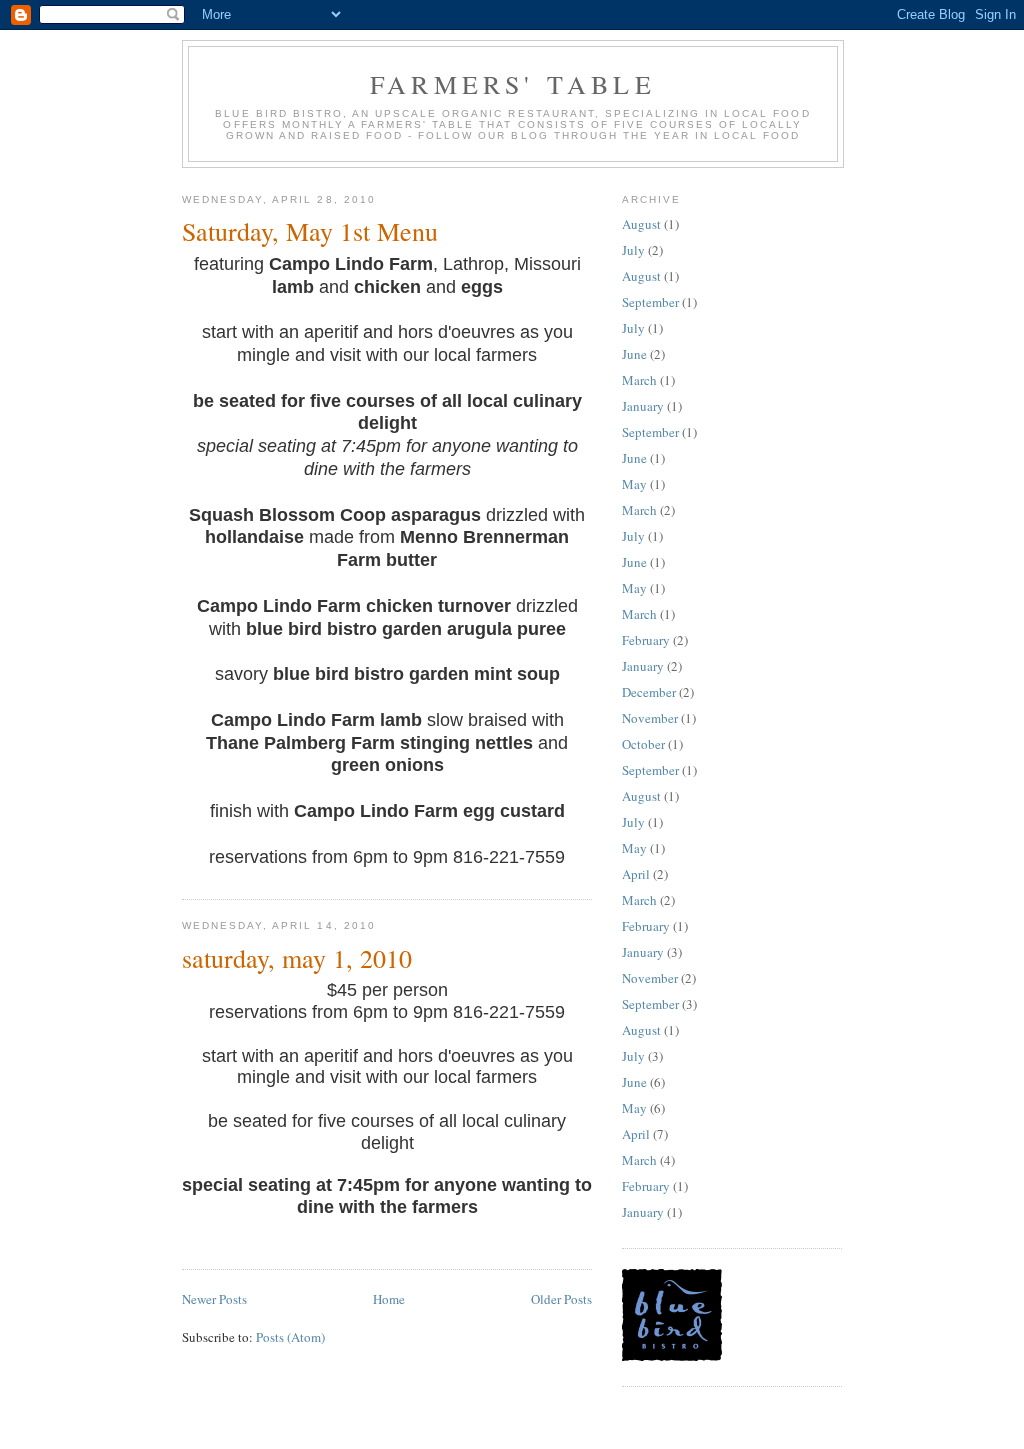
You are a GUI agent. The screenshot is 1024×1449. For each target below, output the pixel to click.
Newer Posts (214, 1299)
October (643, 744)
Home (389, 1299)
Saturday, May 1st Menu (310, 231)
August (641, 224)
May (634, 484)
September (650, 302)
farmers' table (513, 84)
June (634, 354)
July (633, 250)
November (650, 718)
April (636, 874)
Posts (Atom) (290, 1337)
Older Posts (561, 1299)
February (646, 640)
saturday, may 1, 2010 (297, 958)
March (639, 380)
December (649, 692)
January (643, 406)
